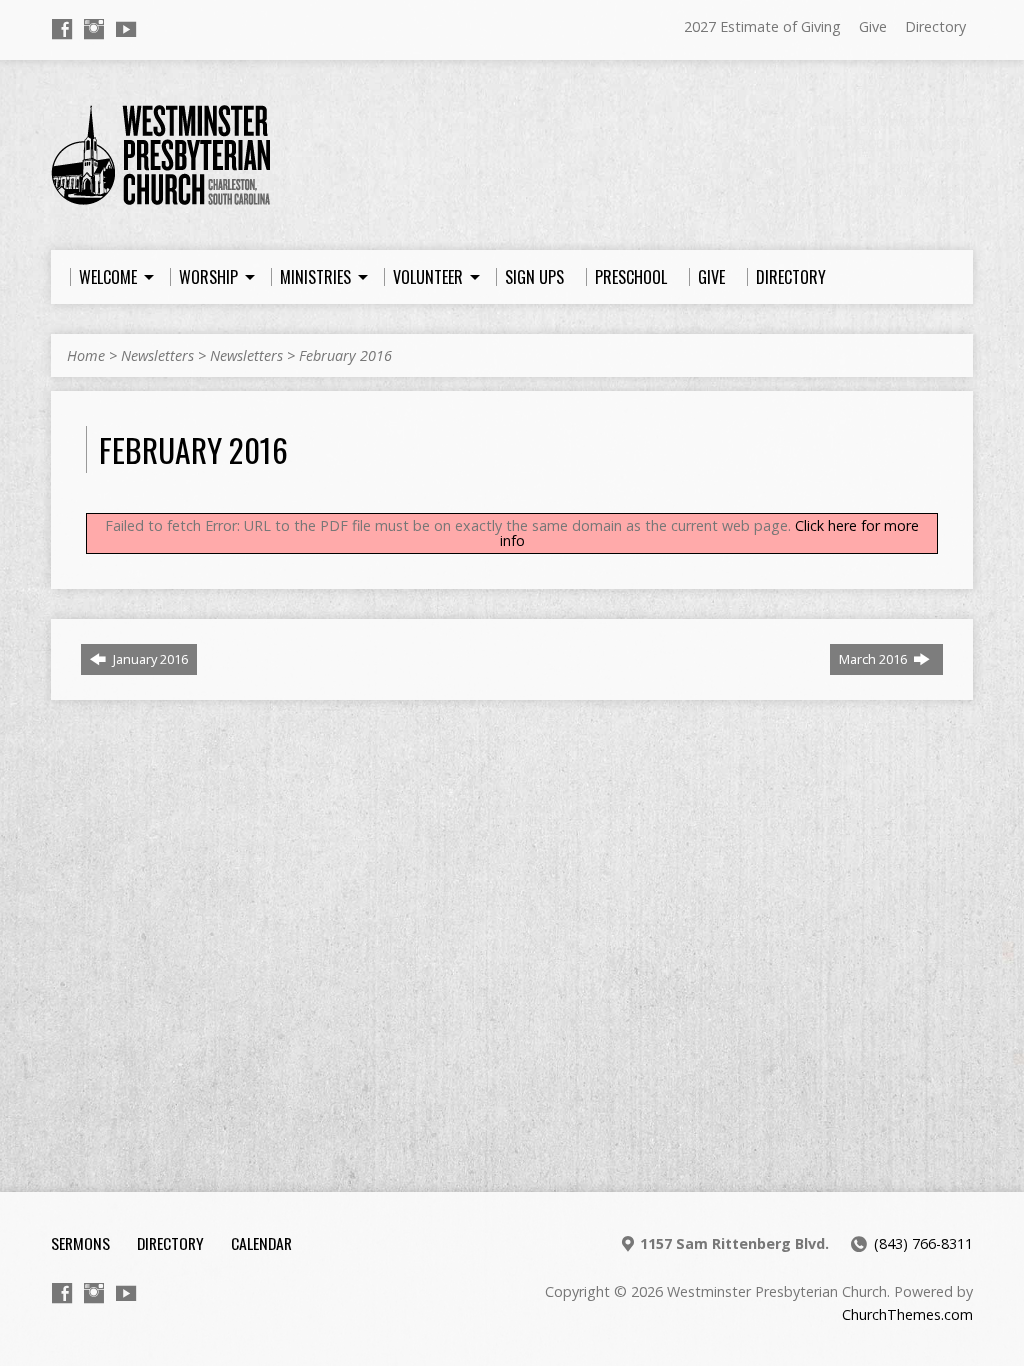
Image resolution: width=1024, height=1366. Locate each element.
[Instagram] (94, 29)
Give (873, 26)
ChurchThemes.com (907, 1314)
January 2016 (149, 659)
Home (86, 355)
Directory (935, 26)
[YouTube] (126, 29)
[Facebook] (62, 29)
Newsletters (157, 355)
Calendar (261, 1243)
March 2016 (874, 659)
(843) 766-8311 (923, 1243)
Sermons (80, 1243)
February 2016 (345, 355)
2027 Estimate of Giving (762, 26)
